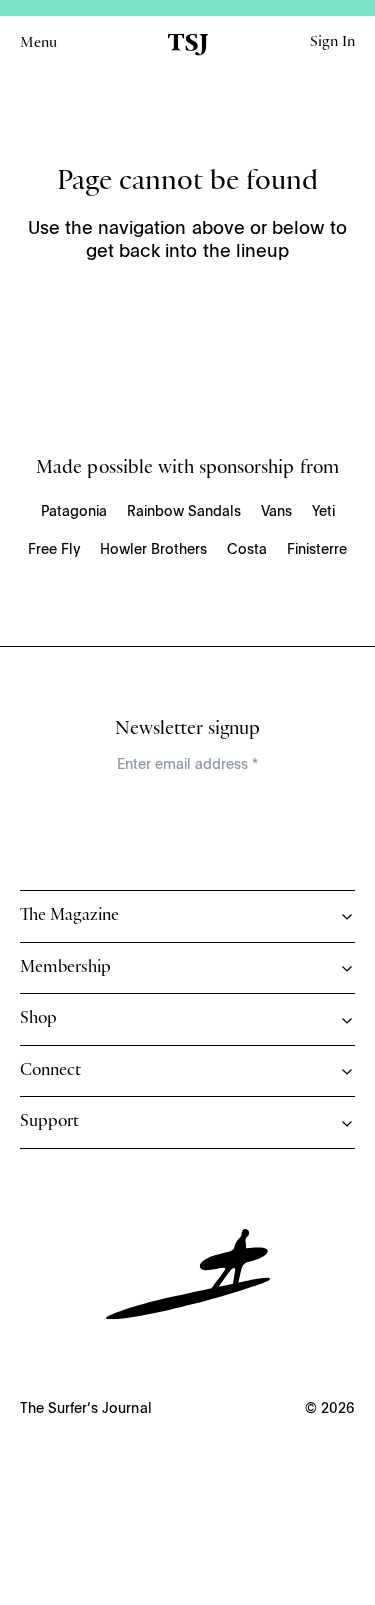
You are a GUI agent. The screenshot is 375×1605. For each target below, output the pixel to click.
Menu (38, 44)
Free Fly (54, 550)
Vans (276, 512)
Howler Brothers (153, 550)
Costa (247, 550)
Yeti (323, 512)
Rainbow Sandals (184, 512)
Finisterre (317, 550)
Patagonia (74, 512)
